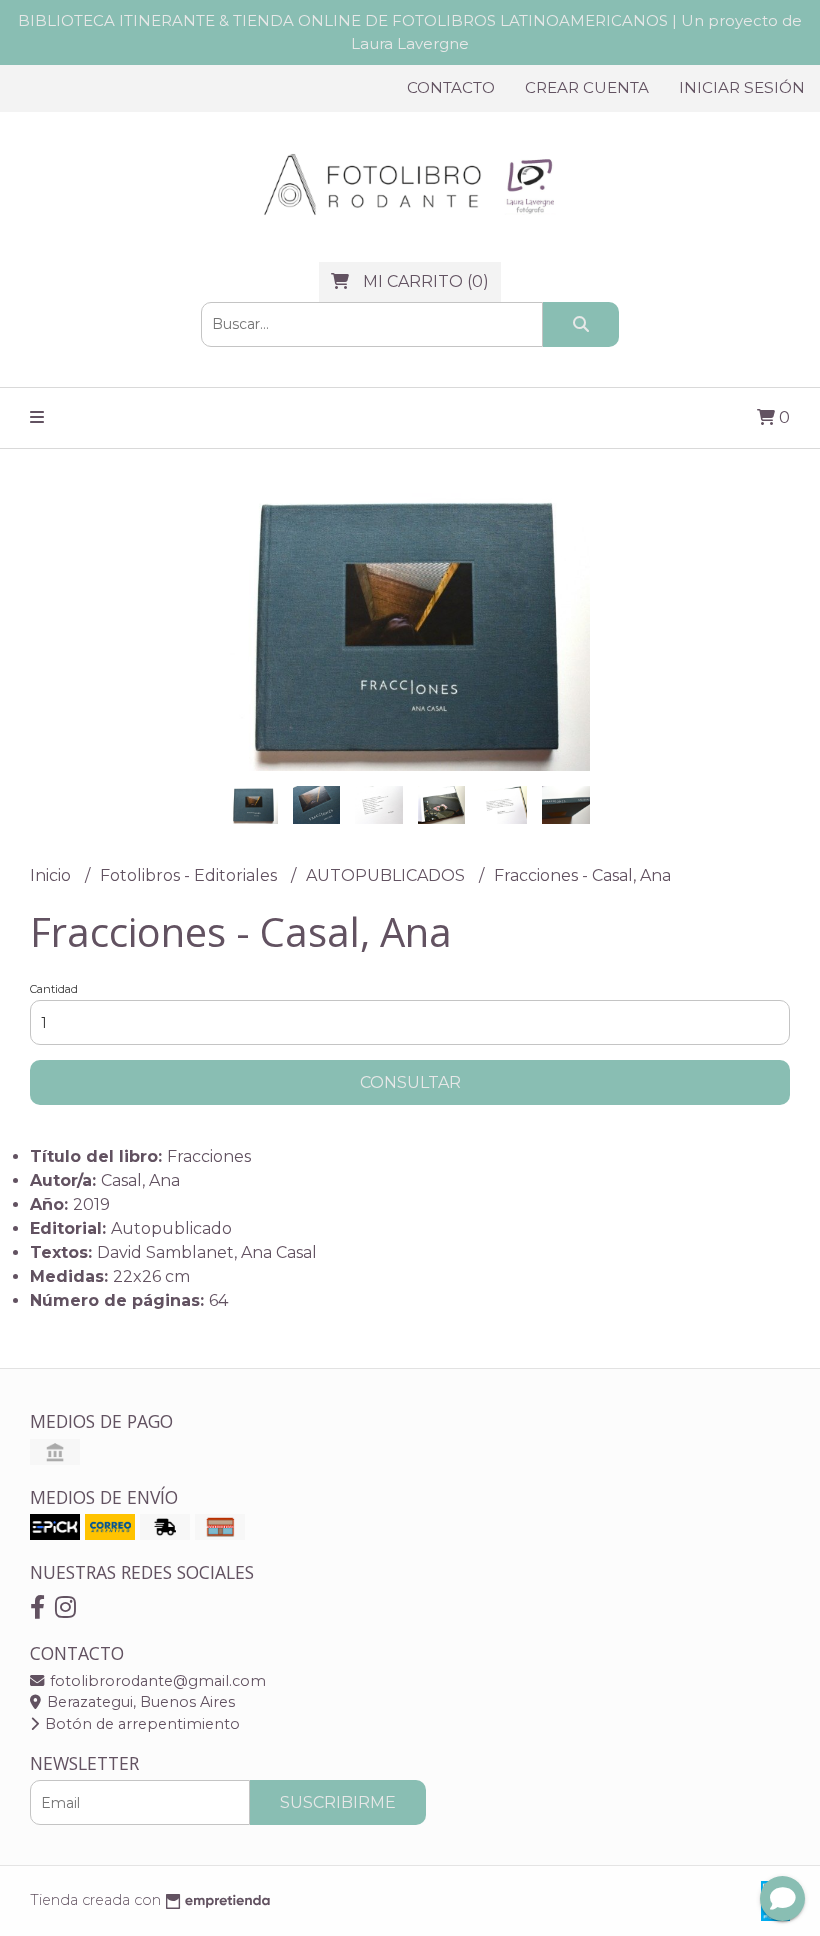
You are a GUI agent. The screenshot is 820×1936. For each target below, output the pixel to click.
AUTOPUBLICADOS (387, 875)
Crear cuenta (587, 87)
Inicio (52, 875)
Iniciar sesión (742, 87)
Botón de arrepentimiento (140, 1724)
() (426, 281)
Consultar (410, 1082)
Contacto (451, 87)
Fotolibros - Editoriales (190, 875)
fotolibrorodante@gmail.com (156, 1681)
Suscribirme (338, 1802)
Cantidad (54, 989)
